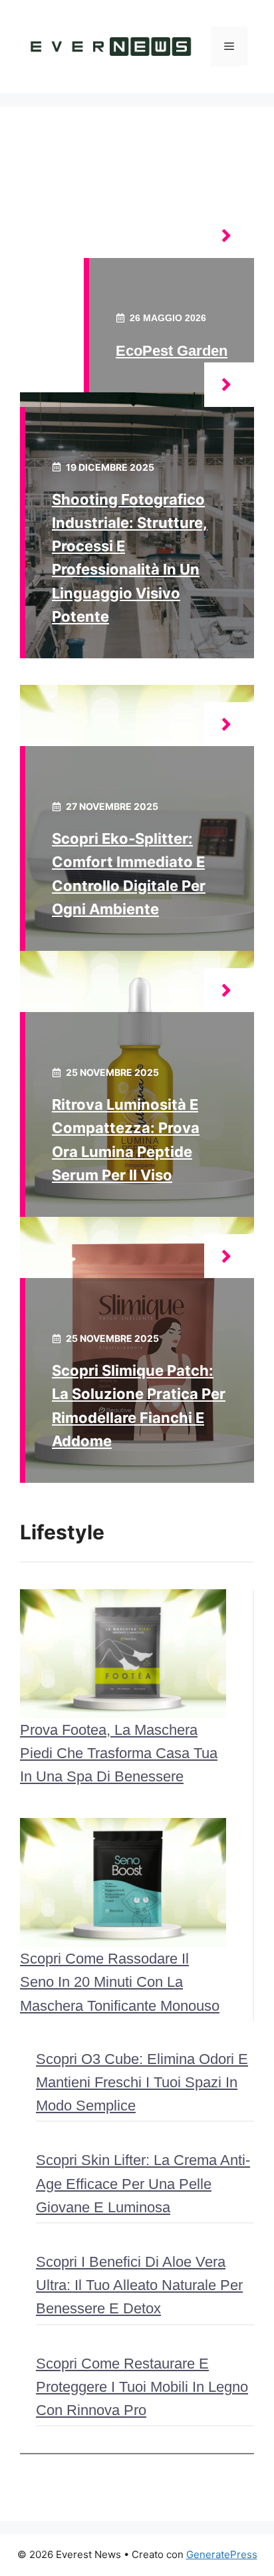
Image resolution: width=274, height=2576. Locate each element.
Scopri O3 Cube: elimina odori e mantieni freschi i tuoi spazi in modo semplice (142, 2082)
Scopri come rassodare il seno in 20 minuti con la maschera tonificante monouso (120, 1982)
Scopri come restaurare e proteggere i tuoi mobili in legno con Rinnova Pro (142, 2387)
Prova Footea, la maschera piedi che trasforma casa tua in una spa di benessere (119, 1753)
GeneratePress (222, 2554)
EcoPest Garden (172, 351)
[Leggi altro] (229, 236)
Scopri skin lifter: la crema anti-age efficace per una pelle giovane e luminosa (143, 2183)
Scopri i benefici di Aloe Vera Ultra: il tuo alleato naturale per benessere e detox (139, 2285)
